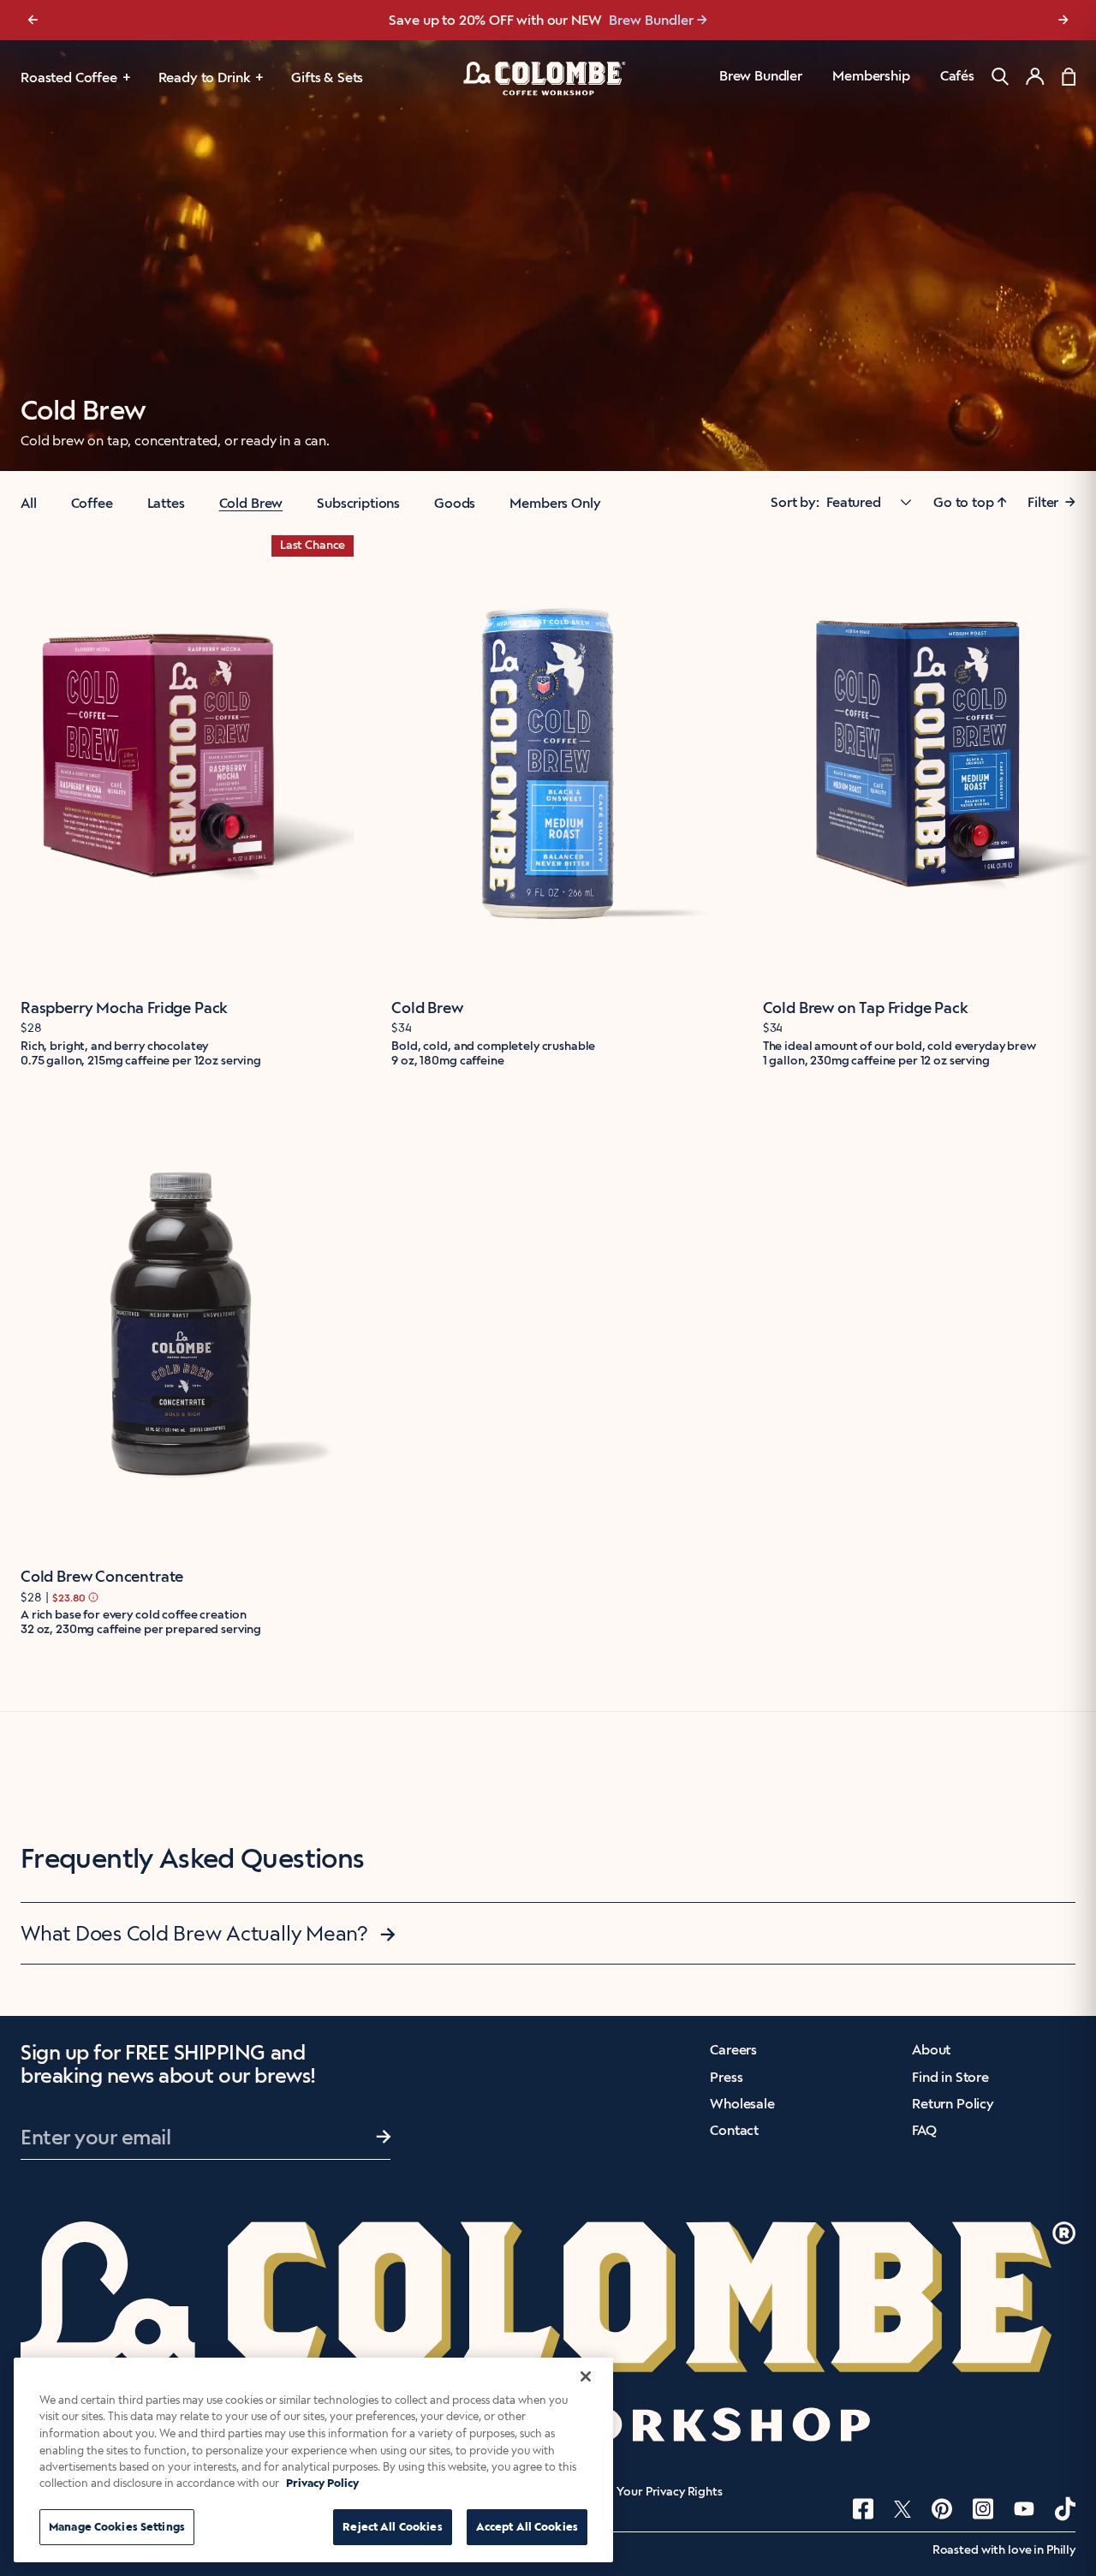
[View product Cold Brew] (548, 757)
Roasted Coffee (69, 78)
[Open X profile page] (902, 2509)
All (29, 503)
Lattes (166, 503)
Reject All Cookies (392, 2527)
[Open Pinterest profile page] (942, 2509)
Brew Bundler (761, 76)
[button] (548, 1933)
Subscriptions (358, 503)
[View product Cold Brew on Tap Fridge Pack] (919, 757)
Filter (1051, 502)
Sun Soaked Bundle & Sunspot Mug (639, 20)
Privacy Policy (322, 2484)
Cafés (957, 76)
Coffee (92, 503)
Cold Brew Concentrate (102, 1577)
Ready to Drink (205, 78)
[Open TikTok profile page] (1065, 2509)
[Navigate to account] (1035, 76)
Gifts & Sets (327, 78)
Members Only (555, 503)
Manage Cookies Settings (117, 2527)
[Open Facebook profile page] (863, 2509)
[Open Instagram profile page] (983, 2509)
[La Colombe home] (548, 78)
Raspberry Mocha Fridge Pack (124, 1008)
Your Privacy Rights (669, 2492)
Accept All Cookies (527, 2527)
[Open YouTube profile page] (1024, 2509)
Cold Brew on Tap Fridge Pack (866, 1008)
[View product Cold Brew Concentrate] (177, 1326)
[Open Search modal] (1000, 77)
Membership (871, 76)
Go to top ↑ (970, 502)
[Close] (586, 2376)
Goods (455, 503)
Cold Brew (251, 503)
